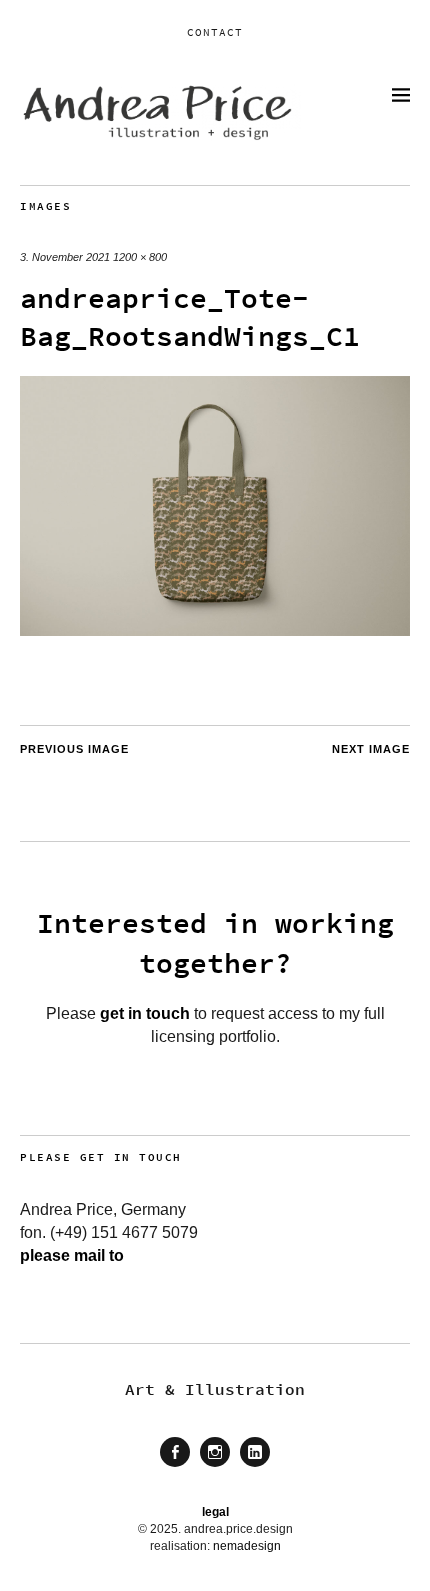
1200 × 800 (140, 257)
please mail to (72, 1255)
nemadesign (247, 1546)
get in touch (145, 1013)
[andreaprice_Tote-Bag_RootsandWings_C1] (215, 630)
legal (215, 1512)
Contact (215, 32)
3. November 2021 (65, 257)
